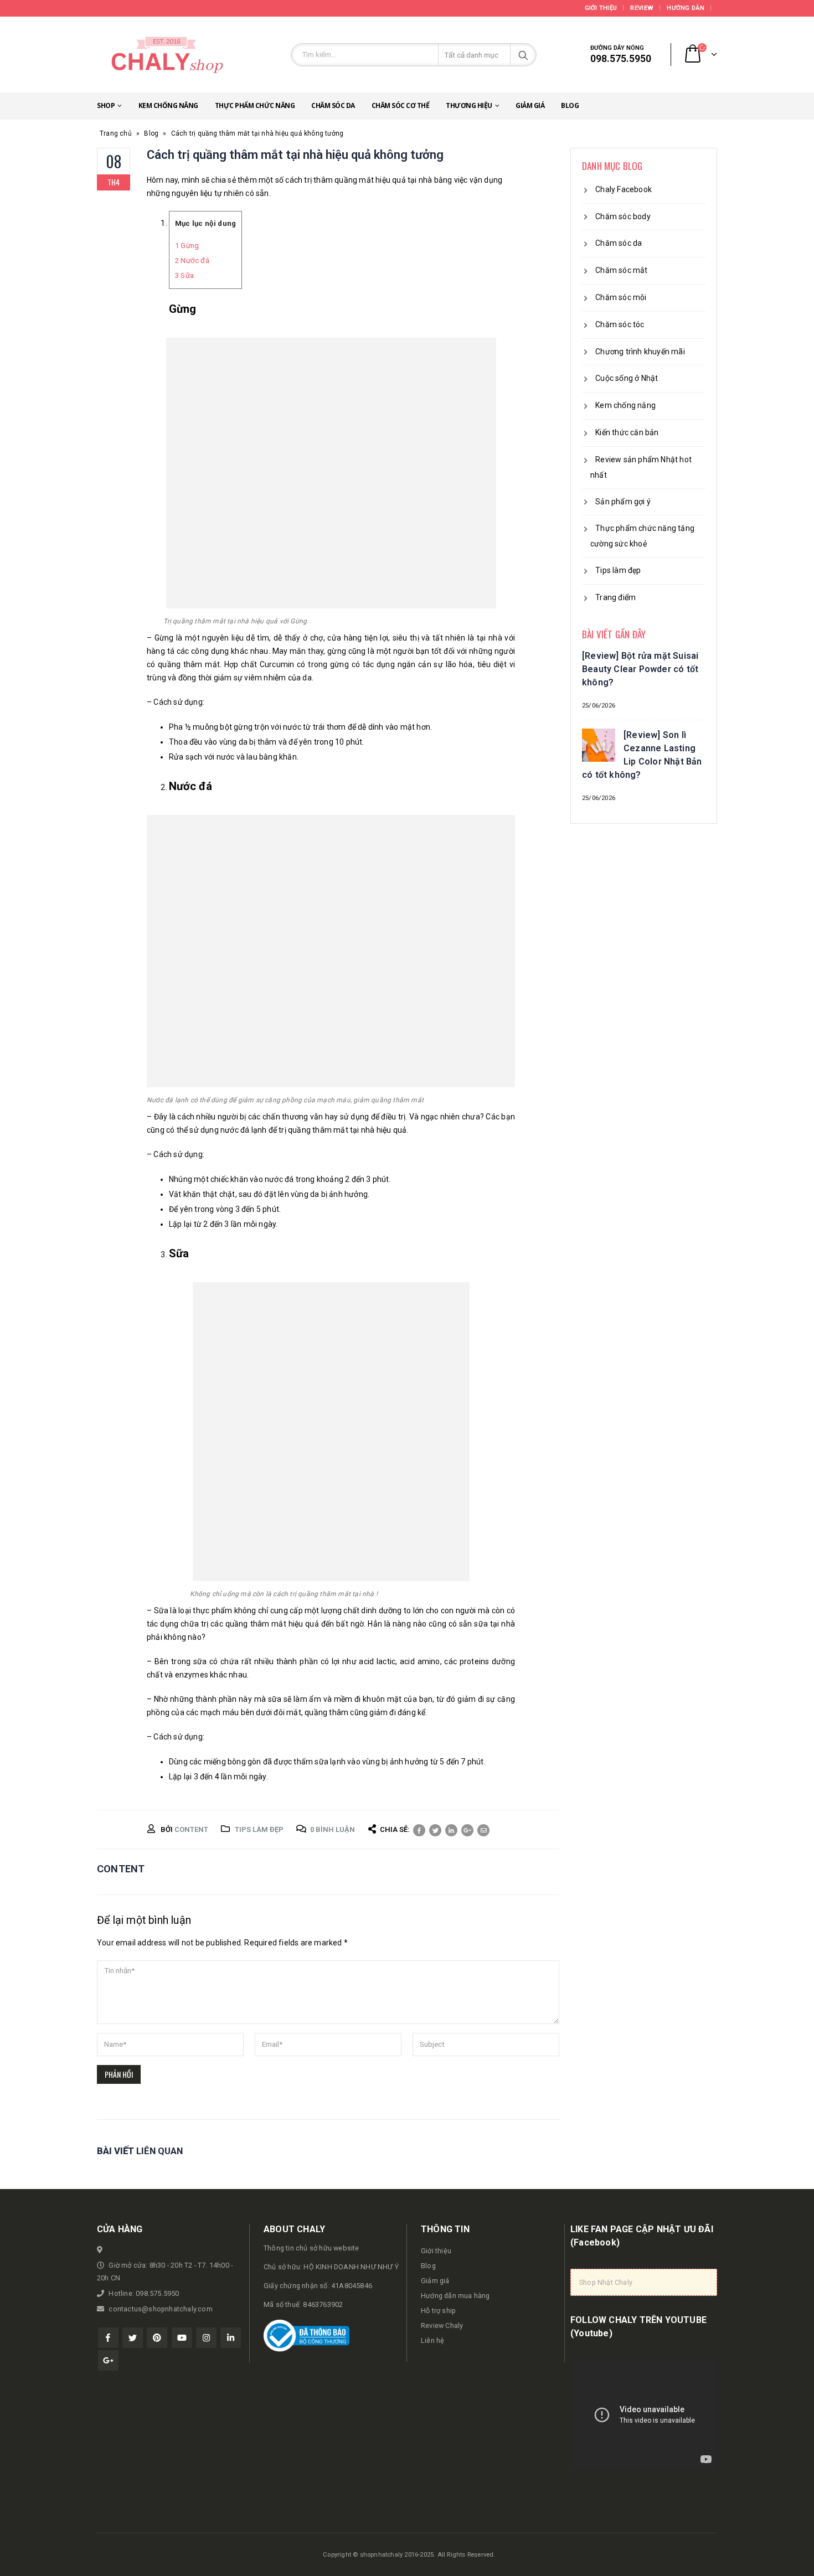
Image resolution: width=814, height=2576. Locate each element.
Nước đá (192, 260)
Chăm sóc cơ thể (401, 105)
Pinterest (157, 2338)
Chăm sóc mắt (621, 270)
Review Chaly (442, 2325)
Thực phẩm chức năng (255, 105)
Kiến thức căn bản (627, 432)
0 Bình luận (333, 1829)
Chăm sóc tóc (620, 324)
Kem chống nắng (168, 105)
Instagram (206, 2338)
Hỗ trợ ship (438, 2311)
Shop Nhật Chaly (606, 2282)
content (191, 1829)
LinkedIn (451, 1830)
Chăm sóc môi (621, 297)
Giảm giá (530, 105)
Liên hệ (432, 2340)
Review (642, 8)
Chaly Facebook (624, 189)
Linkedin (231, 2338)
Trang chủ (116, 133)
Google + (467, 1830)
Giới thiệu (601, 8)
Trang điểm (615, 597)
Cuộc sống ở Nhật (627, 378)
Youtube (182, 2338)
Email (483, 1830)
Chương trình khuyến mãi (640, 352)
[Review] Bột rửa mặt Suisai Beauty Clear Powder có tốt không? (640, 669)
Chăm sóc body (623, 216)
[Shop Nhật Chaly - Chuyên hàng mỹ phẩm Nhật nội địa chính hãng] (166, 55)
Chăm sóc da (333, 105)
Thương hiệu (469, 105)
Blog (570, 105)
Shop (106, 105)
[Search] (523, 55)
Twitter (435, 1830)
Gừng (187, 246)
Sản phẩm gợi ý (623, 502)
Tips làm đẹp (259, 1829)
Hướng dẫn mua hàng (455, 2296)
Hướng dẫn (685, 8)
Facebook (419, 1830)
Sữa (184, 275)
